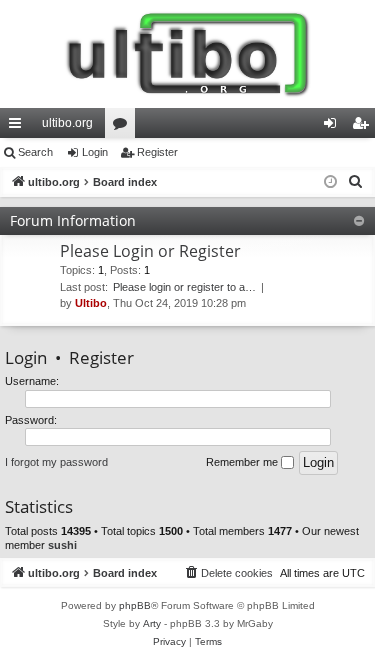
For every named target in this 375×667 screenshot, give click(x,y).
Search (35, 152)
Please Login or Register (150, 251)
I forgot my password (56, 462)
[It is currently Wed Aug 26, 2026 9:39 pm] (330, 182)
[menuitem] (356, 182)
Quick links (19, 127)
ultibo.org (67, 123)
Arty (152, 623)
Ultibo (91, 303)
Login (95, 152)
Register (157, 152)
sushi (62, 545)
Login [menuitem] (334, 127)
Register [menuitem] (364, 127)
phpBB (135, 605)
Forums (124, 127)
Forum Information (73, 220)
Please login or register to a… (184, 287)
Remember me (243, 462)
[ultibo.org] (187, 54)
